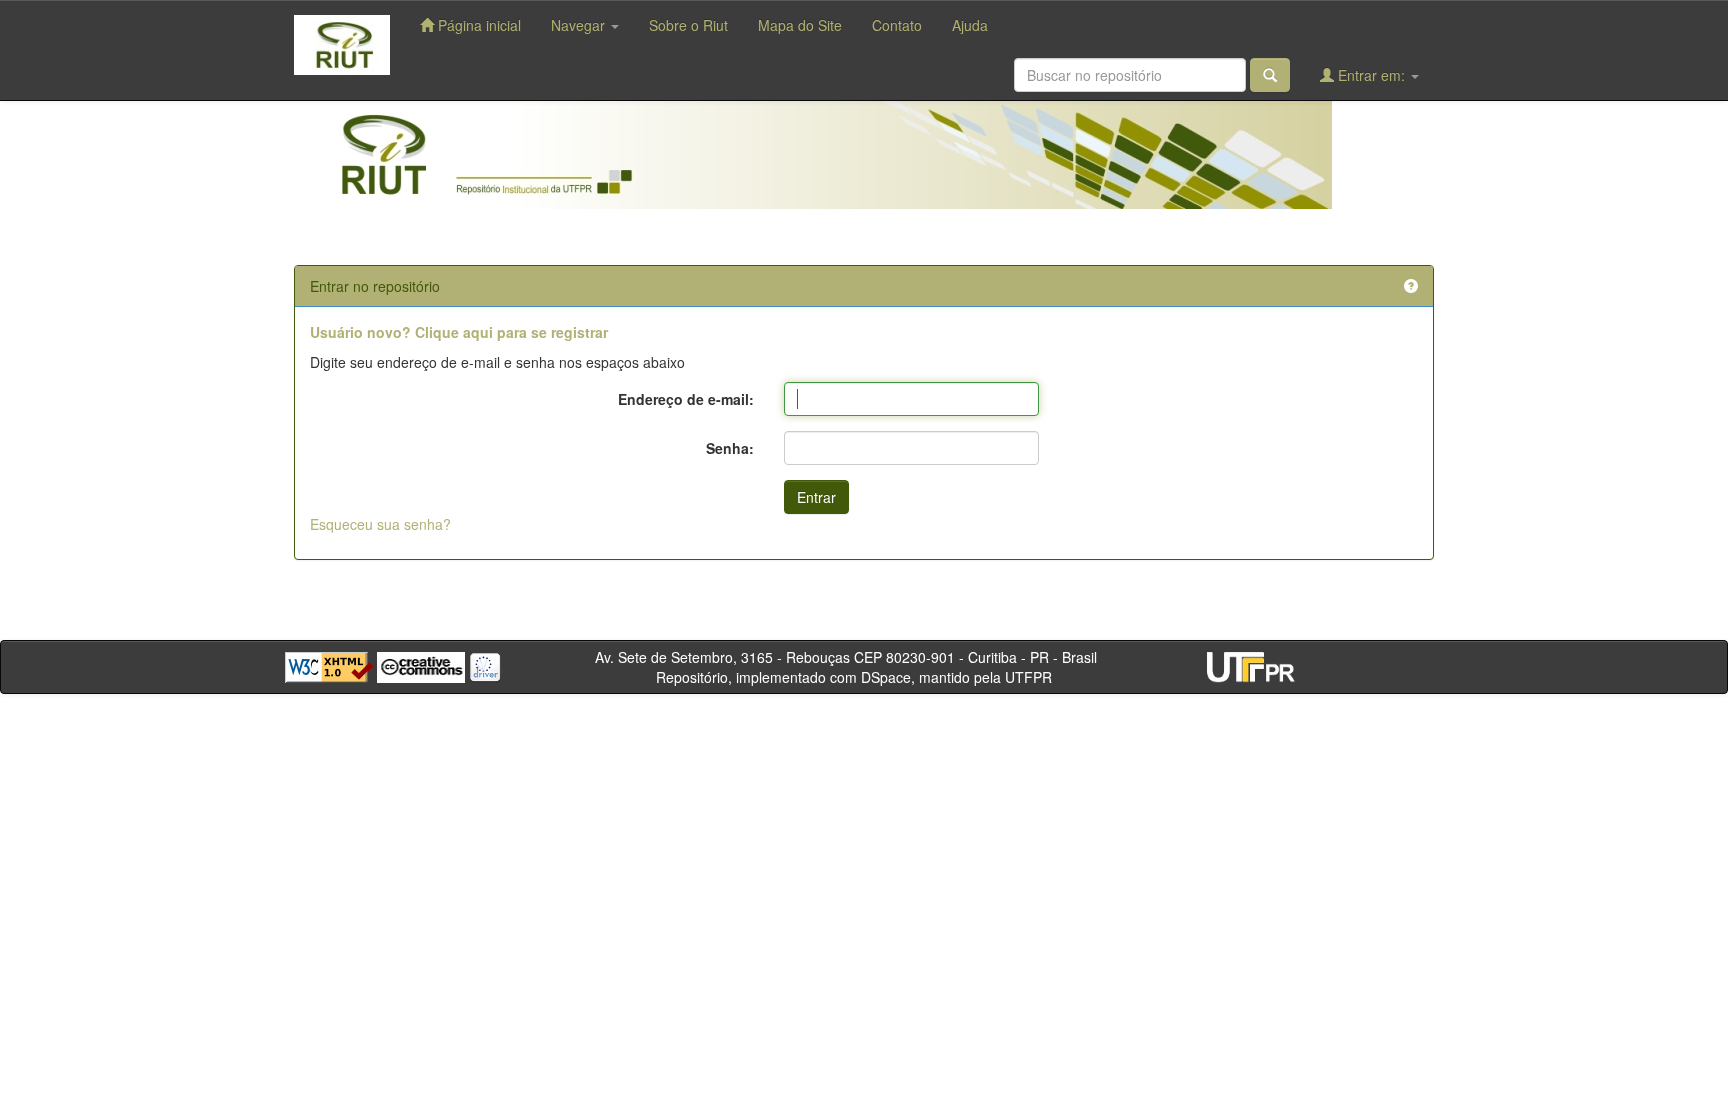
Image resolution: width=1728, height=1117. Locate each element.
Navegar (580, 25)
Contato (897, 25)
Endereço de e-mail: (686, 399)
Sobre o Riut (688, 25)
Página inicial (477, 25)
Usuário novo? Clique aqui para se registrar (459, 332)
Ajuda (970, 25)
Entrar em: (1371, 75)
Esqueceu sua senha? (380, 524)
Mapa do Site (800, 25)
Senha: (730, 448)
